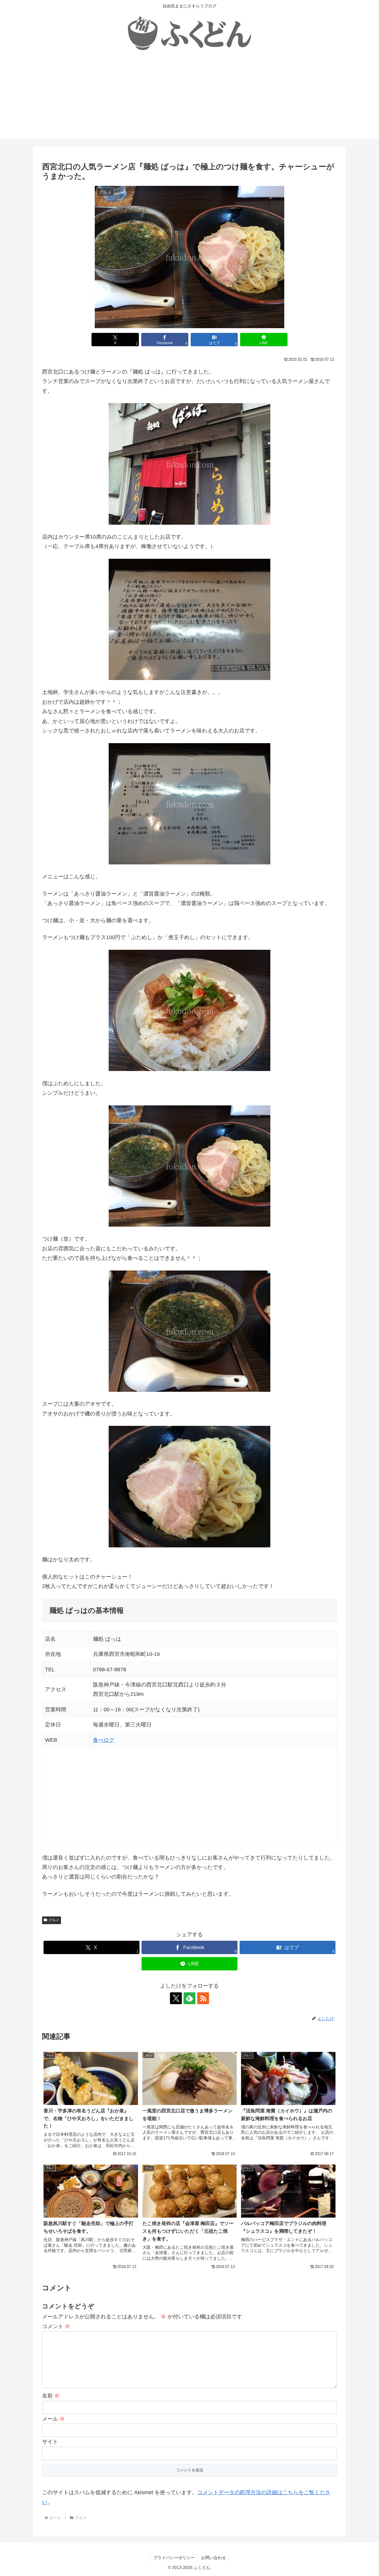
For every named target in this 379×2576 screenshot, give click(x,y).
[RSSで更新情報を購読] (203, 1998)
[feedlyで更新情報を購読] (189, 1998)
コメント (56, 2326)
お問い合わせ (213, 2558)
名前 (51, 2396)
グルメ (54, 1920)
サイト (50, 2442)
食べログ (104, 1740)
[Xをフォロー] (176, 1998)
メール (53, 2419)
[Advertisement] (189, 98)
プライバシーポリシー (174, 2558)
